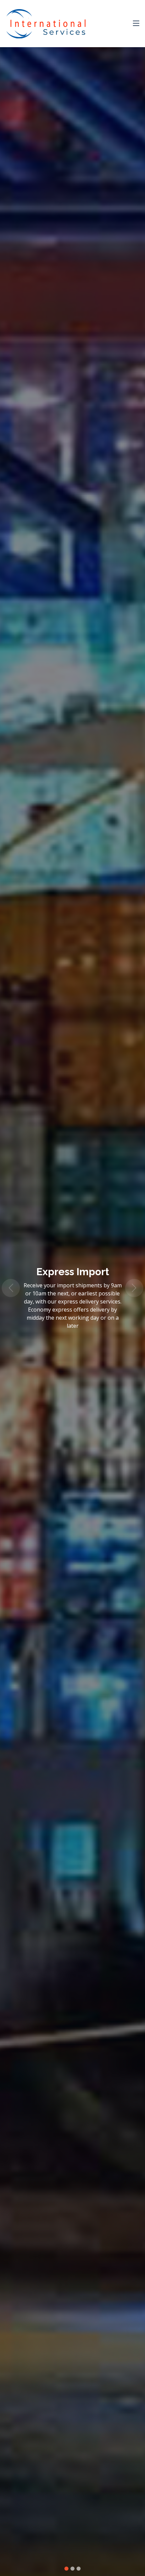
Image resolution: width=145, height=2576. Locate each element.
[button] (11, 1288)
